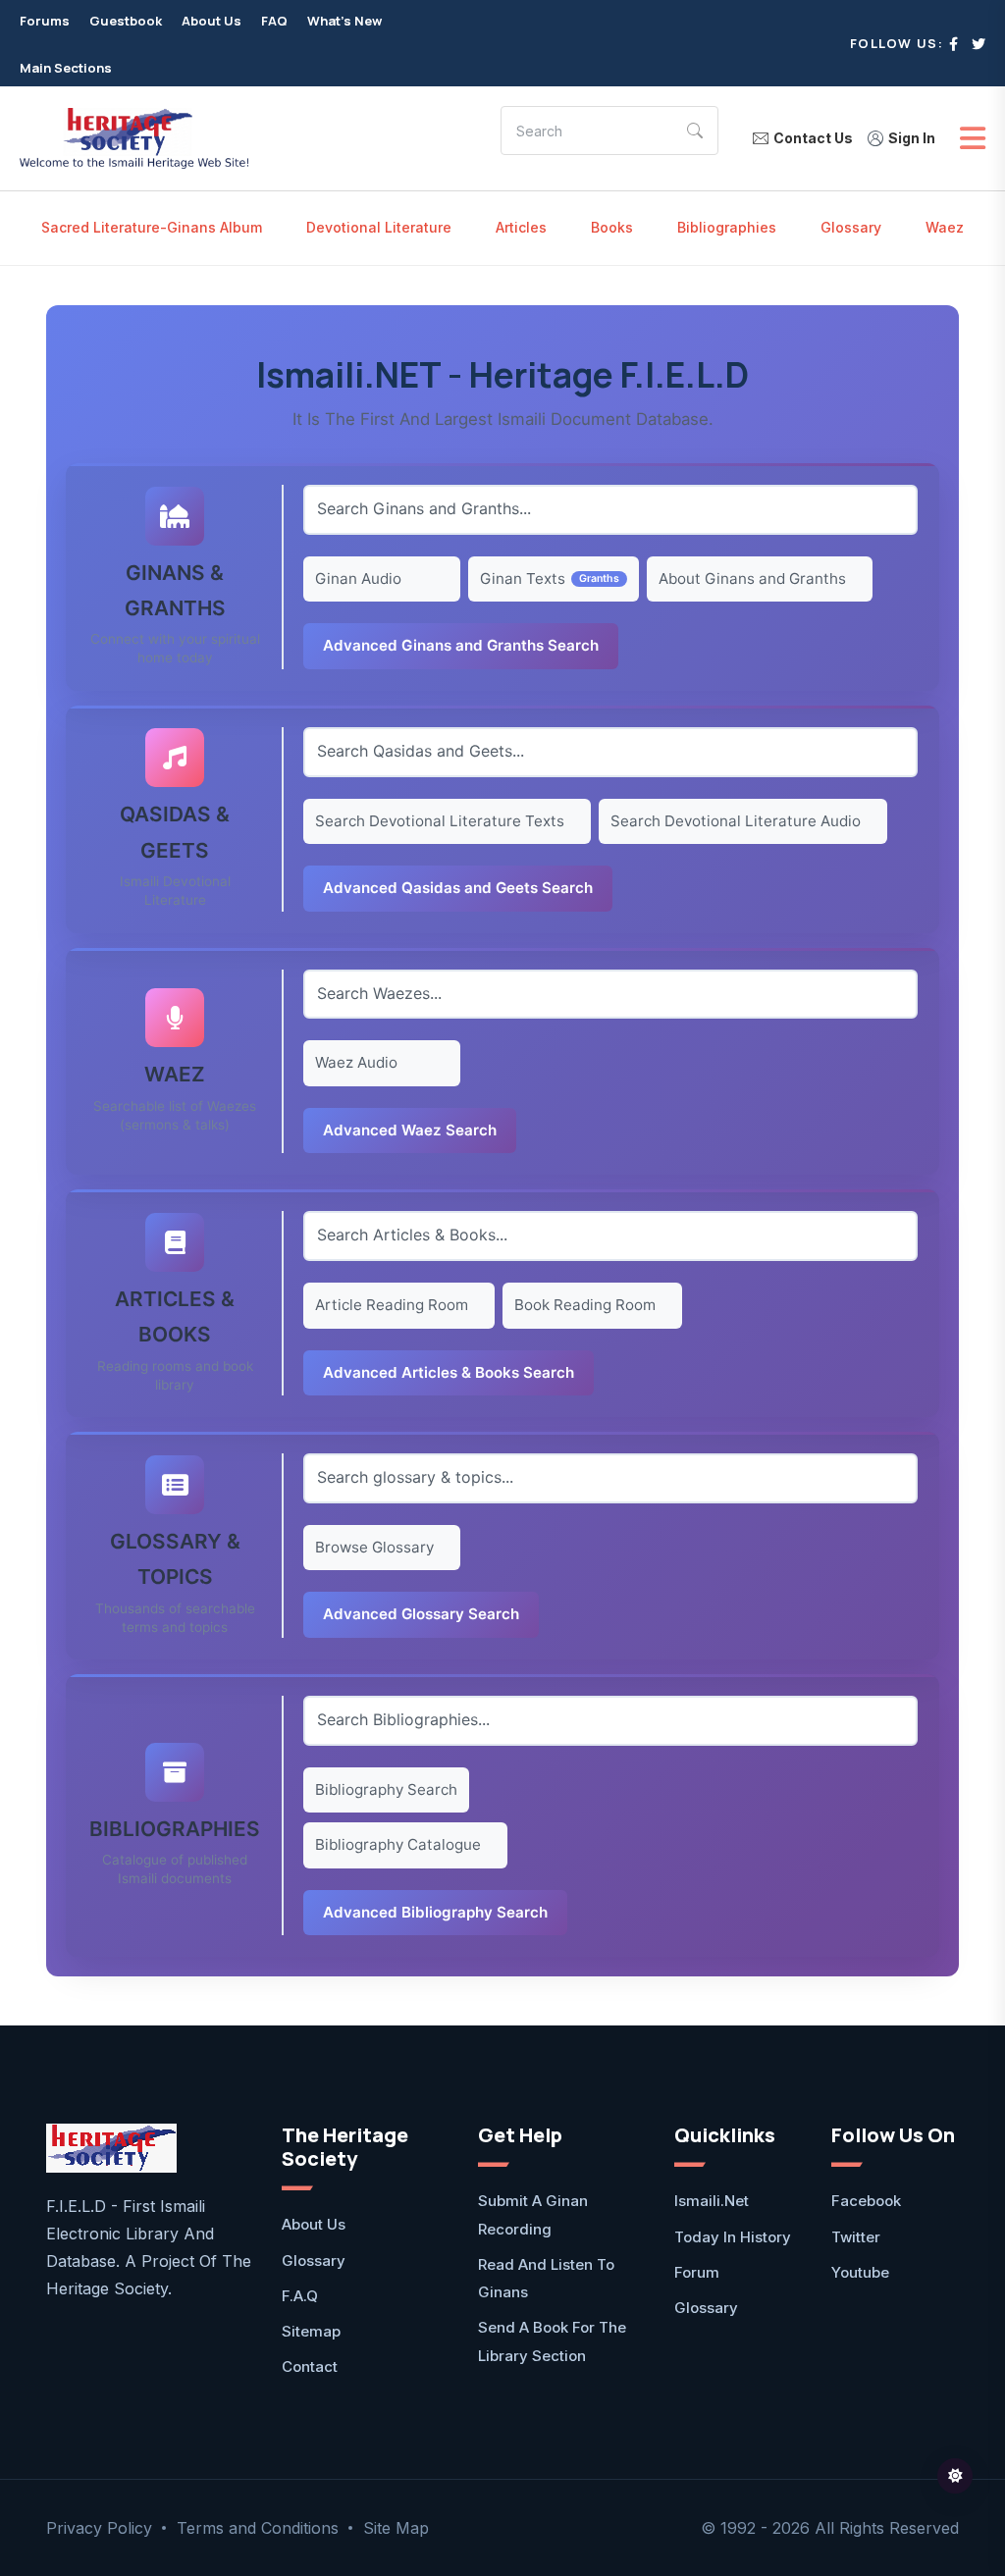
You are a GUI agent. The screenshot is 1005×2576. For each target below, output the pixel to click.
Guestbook (126, 21)
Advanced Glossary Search (421, 1614)
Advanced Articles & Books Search (449, 1372)
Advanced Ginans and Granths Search (461, 645)
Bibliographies (727, 227)
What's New (344, 21)
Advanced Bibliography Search (435, 1912)
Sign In (912, 138)
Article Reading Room (392, 1305)
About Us (212, 21)
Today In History (733, 2237)
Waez (945, 227)
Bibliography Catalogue (398, 1844)
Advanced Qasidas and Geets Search (458, 888)
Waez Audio (356, 1062)
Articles (521, 227)
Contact (310, 2366)
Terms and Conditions (258, 2528)
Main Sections (66, 68)
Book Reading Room (585, 1305)
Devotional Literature (379, 227)
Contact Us (813, 138)
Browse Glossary (374, 1547)
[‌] (953, 44)
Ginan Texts (523, 578)
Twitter (856, 2237)
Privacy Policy (99, 2528)
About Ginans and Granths (752, 578)
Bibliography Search (386, 1789)
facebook (866, 2201)
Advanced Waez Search (410, 1130)
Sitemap (311, 2331)
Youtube (860, 2272)
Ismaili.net (712, 2201)
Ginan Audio (358, 578)
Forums (45, 21)
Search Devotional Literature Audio (736, 821)
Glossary (851, 227)
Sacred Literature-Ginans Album (152, 227)
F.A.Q (300, 2296)
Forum (697, 2272)
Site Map (396, 2528)
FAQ (274, 21)
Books (612, 227)
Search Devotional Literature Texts (440, 821)
